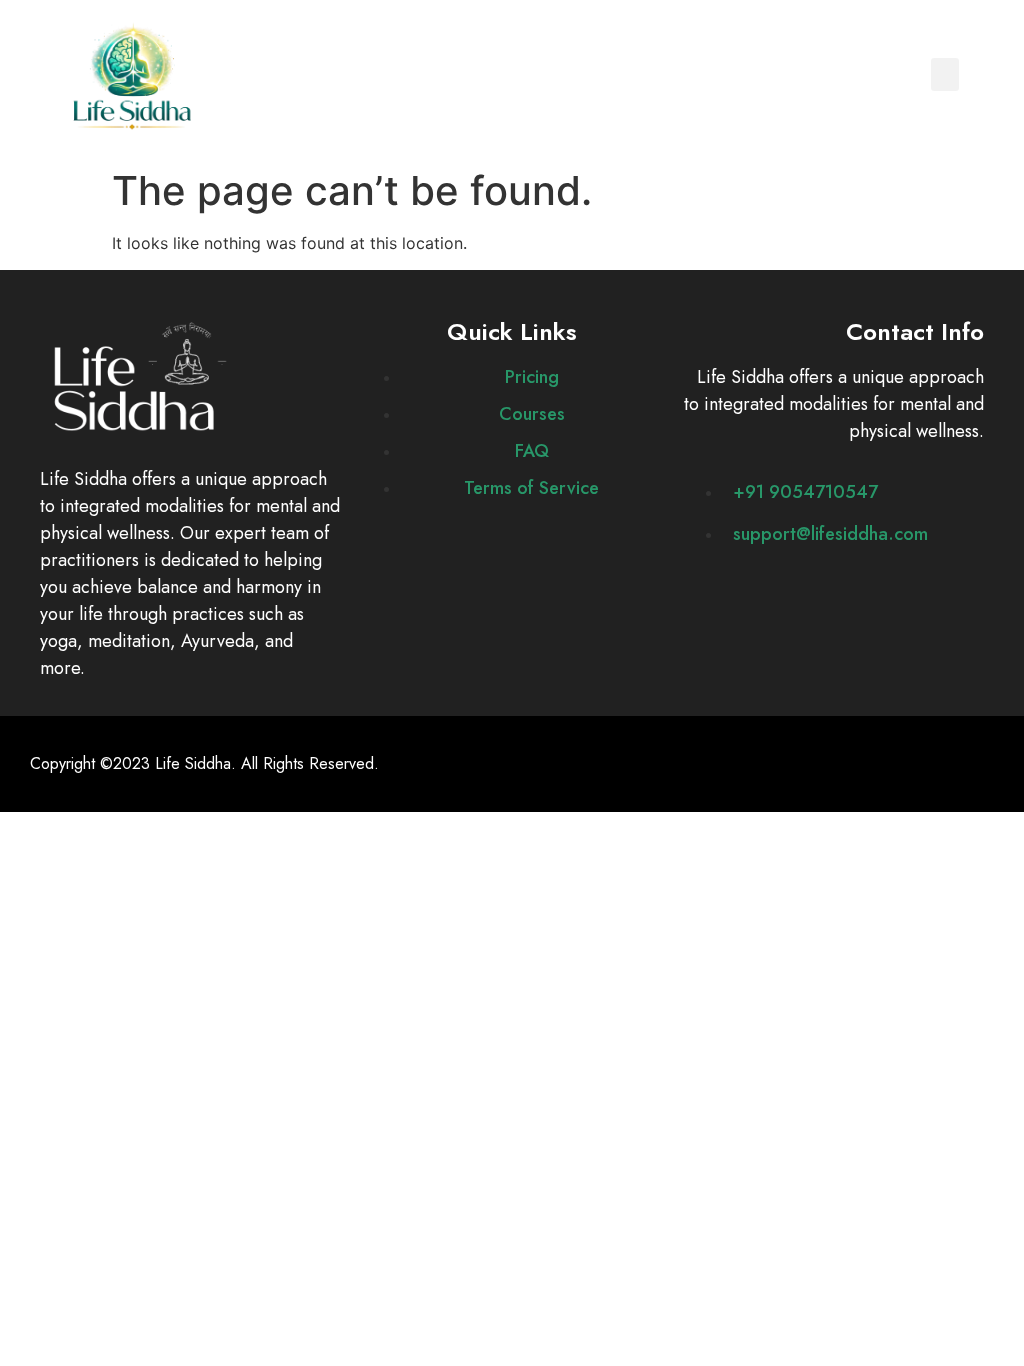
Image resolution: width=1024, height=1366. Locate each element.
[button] (945, 74)
